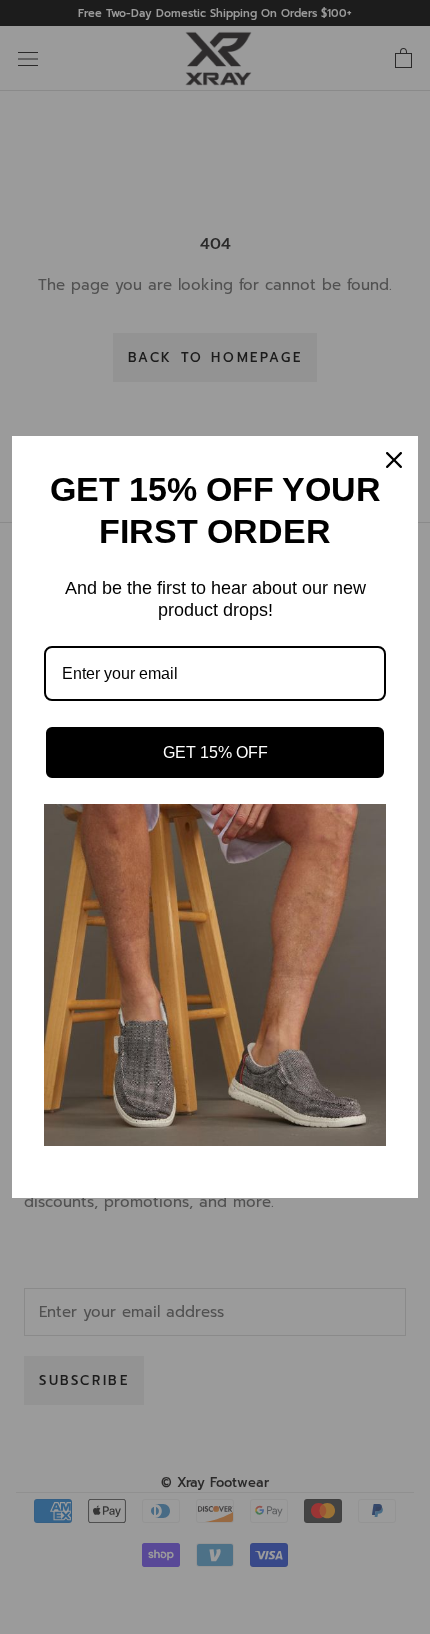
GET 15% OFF (215, 752)
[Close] (394, 460)
